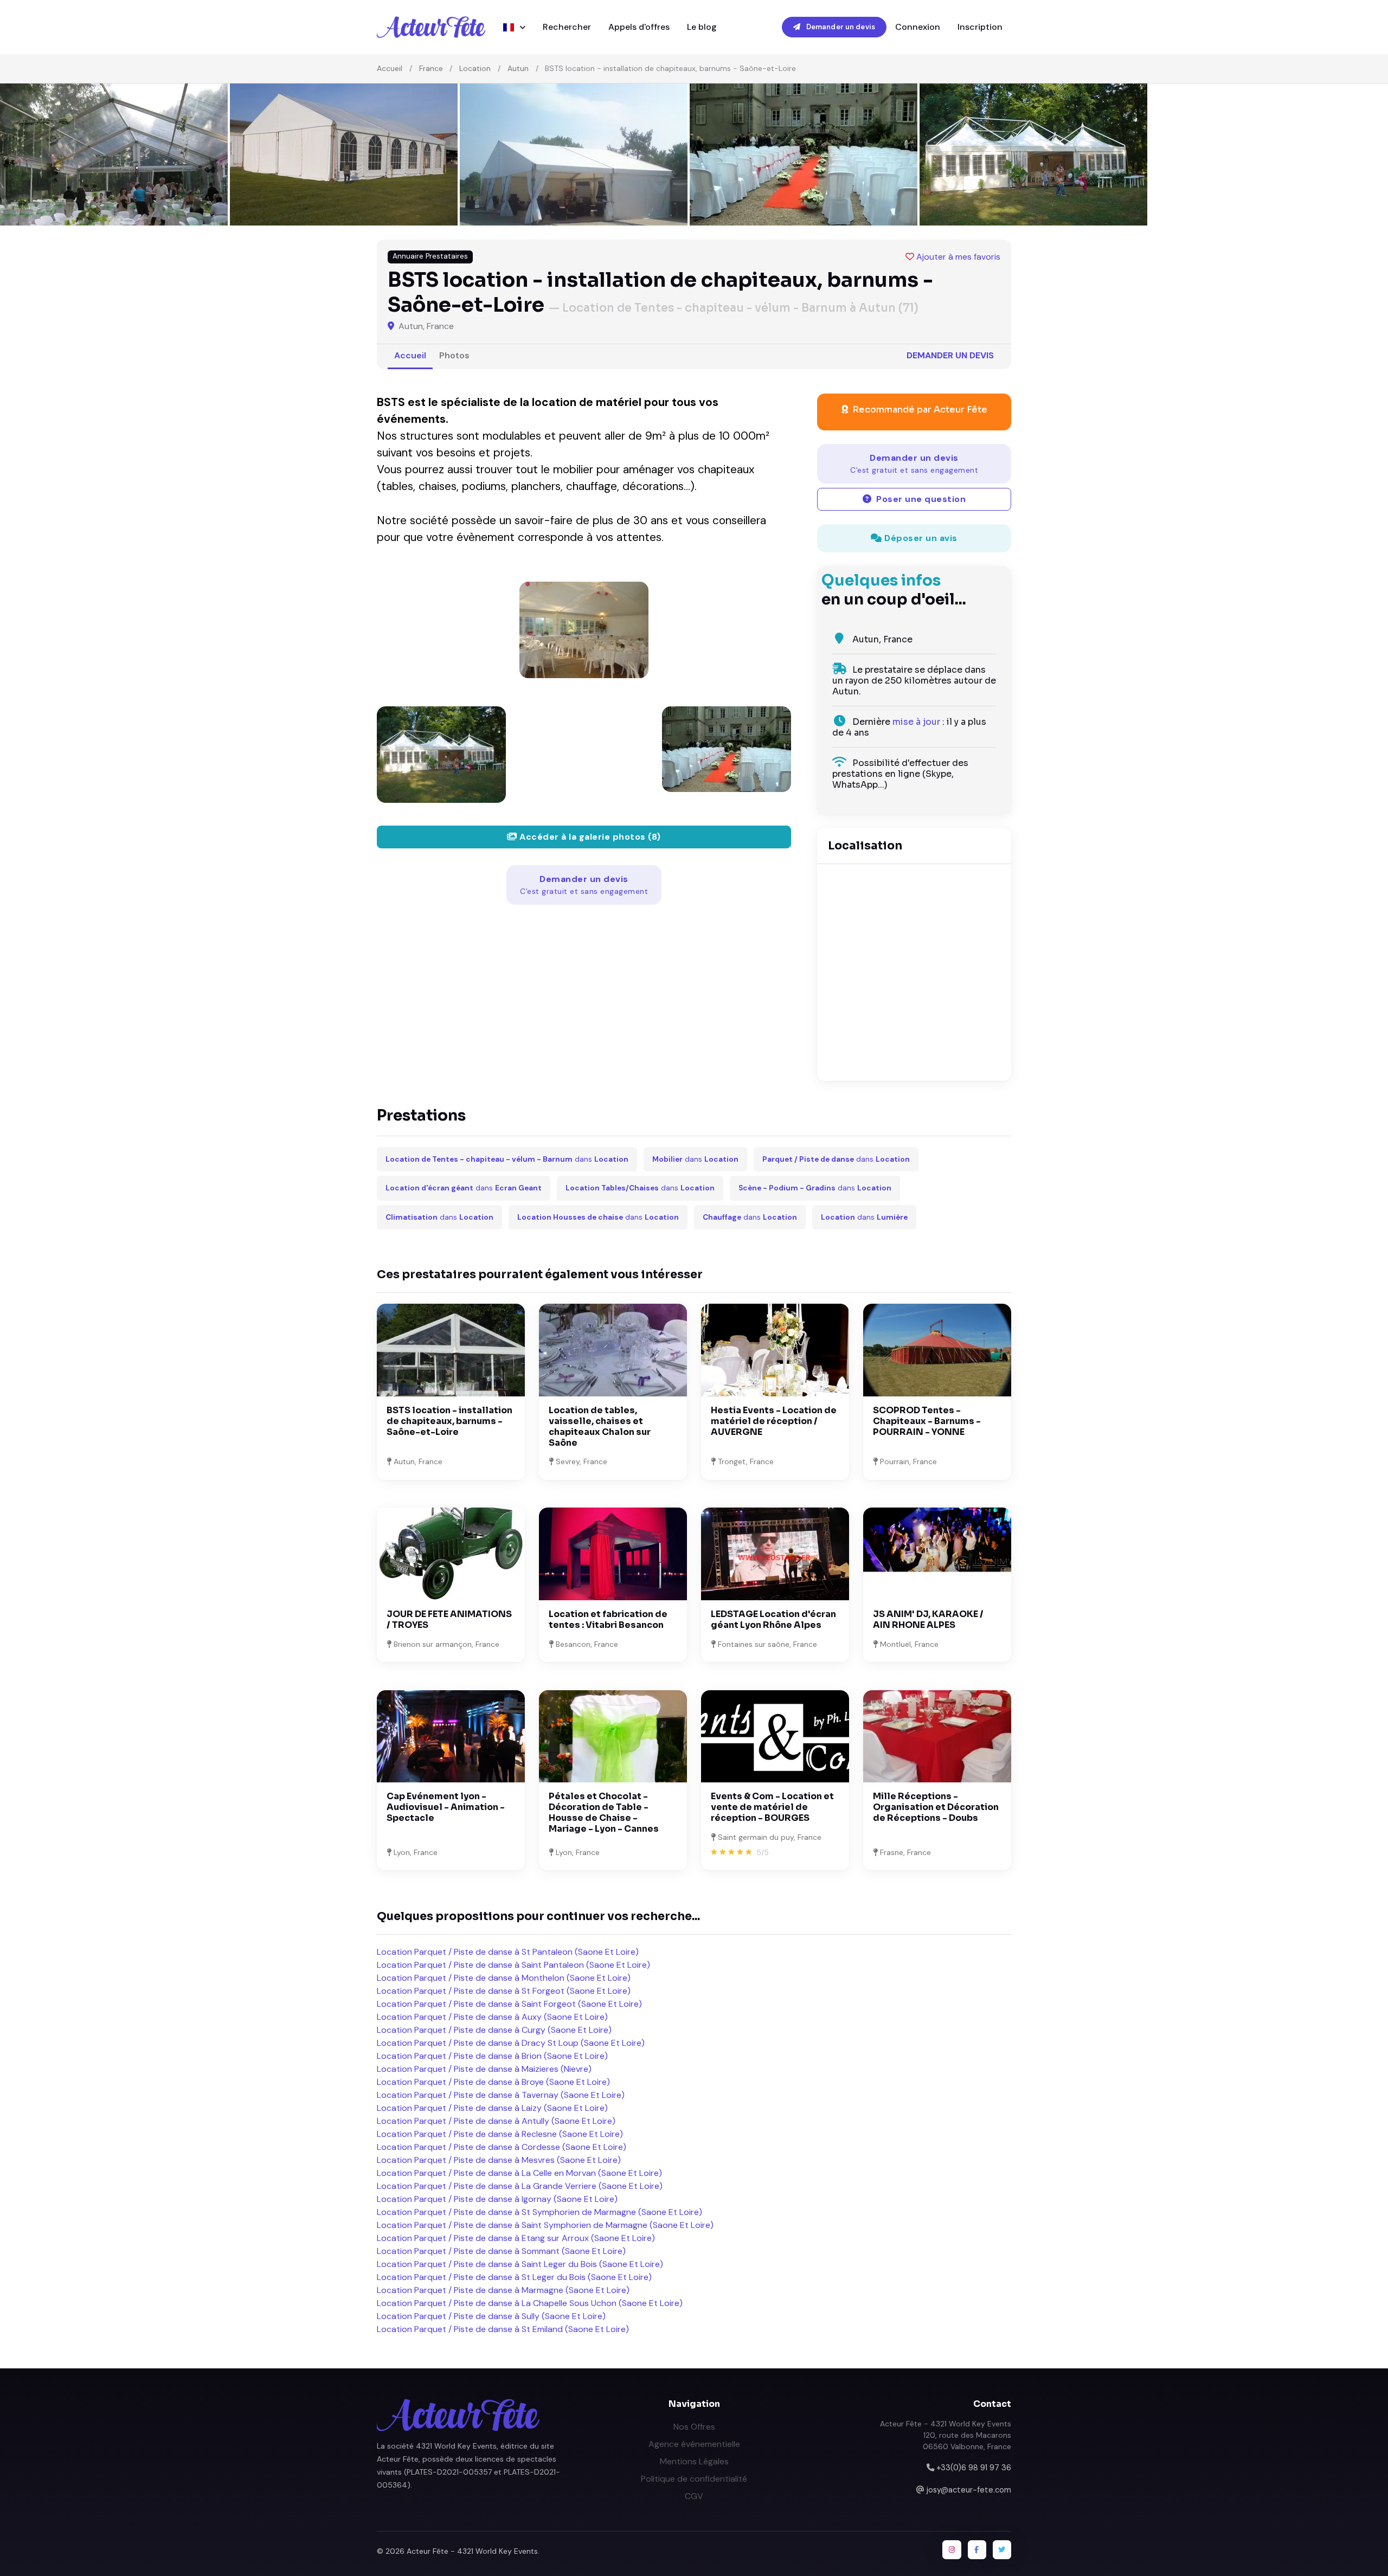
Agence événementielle (694, 2444)
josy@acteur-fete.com (969, 2490)
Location (475, 68)
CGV (694, 2496)
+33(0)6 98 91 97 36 (974, 2468)
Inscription (980, 27)
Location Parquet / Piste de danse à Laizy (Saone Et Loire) (492, 2108)
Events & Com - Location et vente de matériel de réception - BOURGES (772, 1807)
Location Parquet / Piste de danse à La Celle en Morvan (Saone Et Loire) (519, 2173)
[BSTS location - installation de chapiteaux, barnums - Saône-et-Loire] (584, 630)
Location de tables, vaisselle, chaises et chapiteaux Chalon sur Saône (600, 1427)
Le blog (702, 27)
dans (507, 1159)
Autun (518, 68)
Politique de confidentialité (694, 2479)
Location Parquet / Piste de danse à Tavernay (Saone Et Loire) (501, 2095)
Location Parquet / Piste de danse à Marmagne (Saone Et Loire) (503, 2290)
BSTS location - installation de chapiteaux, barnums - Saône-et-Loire (449, 1421)
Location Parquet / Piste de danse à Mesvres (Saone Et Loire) (499, 2160)
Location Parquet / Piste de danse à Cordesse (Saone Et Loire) (502, 2147)
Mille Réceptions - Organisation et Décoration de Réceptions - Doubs (936, 1807)
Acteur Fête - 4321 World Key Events (472, 2551)
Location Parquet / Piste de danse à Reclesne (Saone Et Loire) (500, 2134)
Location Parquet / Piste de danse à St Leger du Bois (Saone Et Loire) (514, 2277)
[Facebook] (977, 2549)
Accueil (390, 68)
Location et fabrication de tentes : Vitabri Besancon (608, 1619)
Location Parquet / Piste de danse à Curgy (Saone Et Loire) (494, 2030)
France (431, 68)
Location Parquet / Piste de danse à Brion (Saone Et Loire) (492, 2056)
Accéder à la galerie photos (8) (589, 837)
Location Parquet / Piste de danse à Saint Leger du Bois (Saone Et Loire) (520, 2264)
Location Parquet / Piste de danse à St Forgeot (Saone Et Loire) (504, 1991)
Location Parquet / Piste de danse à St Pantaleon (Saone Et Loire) (508, 1952)
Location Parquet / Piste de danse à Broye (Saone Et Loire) (493, 2082)
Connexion (918, 27)
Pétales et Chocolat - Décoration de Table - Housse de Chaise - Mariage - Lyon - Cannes (604, 1812)
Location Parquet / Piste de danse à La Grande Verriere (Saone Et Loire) (520, 2186)
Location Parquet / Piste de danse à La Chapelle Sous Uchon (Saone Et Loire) (530, 2303)
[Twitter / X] (1002, 2549)
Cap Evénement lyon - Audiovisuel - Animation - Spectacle (446, 1807)
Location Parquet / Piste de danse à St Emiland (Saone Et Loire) (503, 2329)
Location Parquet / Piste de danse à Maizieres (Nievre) (484, 2069)
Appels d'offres (639, 27)
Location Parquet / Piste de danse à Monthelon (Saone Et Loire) (504, 1978)
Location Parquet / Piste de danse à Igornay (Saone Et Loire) (497, 2199)
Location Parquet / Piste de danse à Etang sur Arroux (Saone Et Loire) (516, 2238)
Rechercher (567, 27)
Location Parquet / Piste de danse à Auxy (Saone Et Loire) (492, 2017)
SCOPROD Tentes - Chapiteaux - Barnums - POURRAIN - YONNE (927, 1421)
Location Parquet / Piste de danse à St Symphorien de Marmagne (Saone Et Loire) (539, 2212)
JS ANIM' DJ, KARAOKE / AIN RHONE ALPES (928, 1619)
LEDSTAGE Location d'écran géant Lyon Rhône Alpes (773, 1619)
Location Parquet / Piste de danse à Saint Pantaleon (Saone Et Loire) (513, 1965)
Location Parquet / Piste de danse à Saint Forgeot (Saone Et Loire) (509, 2004)
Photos (454, 355)
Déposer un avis (920, 538)
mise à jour (916, 722)
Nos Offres (694, 2427)
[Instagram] (952, 2549)
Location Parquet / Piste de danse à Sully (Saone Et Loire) (491, 2316)
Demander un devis (840, 27)
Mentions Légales (694, 2461)
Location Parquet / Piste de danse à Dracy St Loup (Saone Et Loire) (511, 2043)
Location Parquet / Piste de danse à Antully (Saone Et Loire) (496, 2121)
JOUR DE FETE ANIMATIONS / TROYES (449, 1619)
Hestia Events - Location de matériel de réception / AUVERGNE (774, 1421)
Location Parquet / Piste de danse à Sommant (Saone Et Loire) (501, 2251)
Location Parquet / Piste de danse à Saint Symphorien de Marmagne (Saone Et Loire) (545, 2225)
